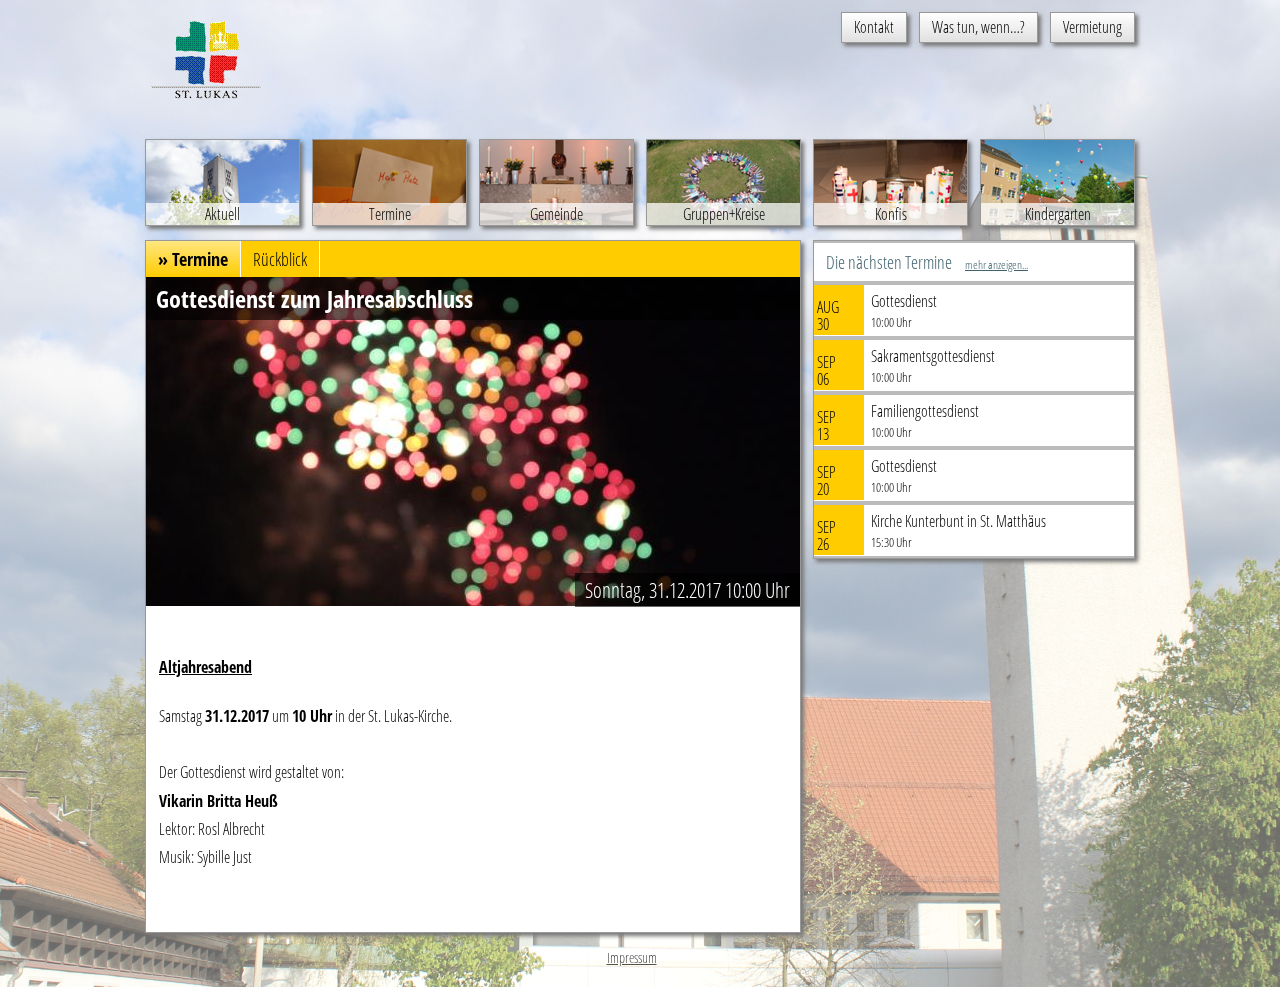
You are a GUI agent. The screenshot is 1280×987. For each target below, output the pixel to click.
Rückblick (280, 259)
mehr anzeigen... (996, 264)
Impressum (632, 957)
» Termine (193, 259)
